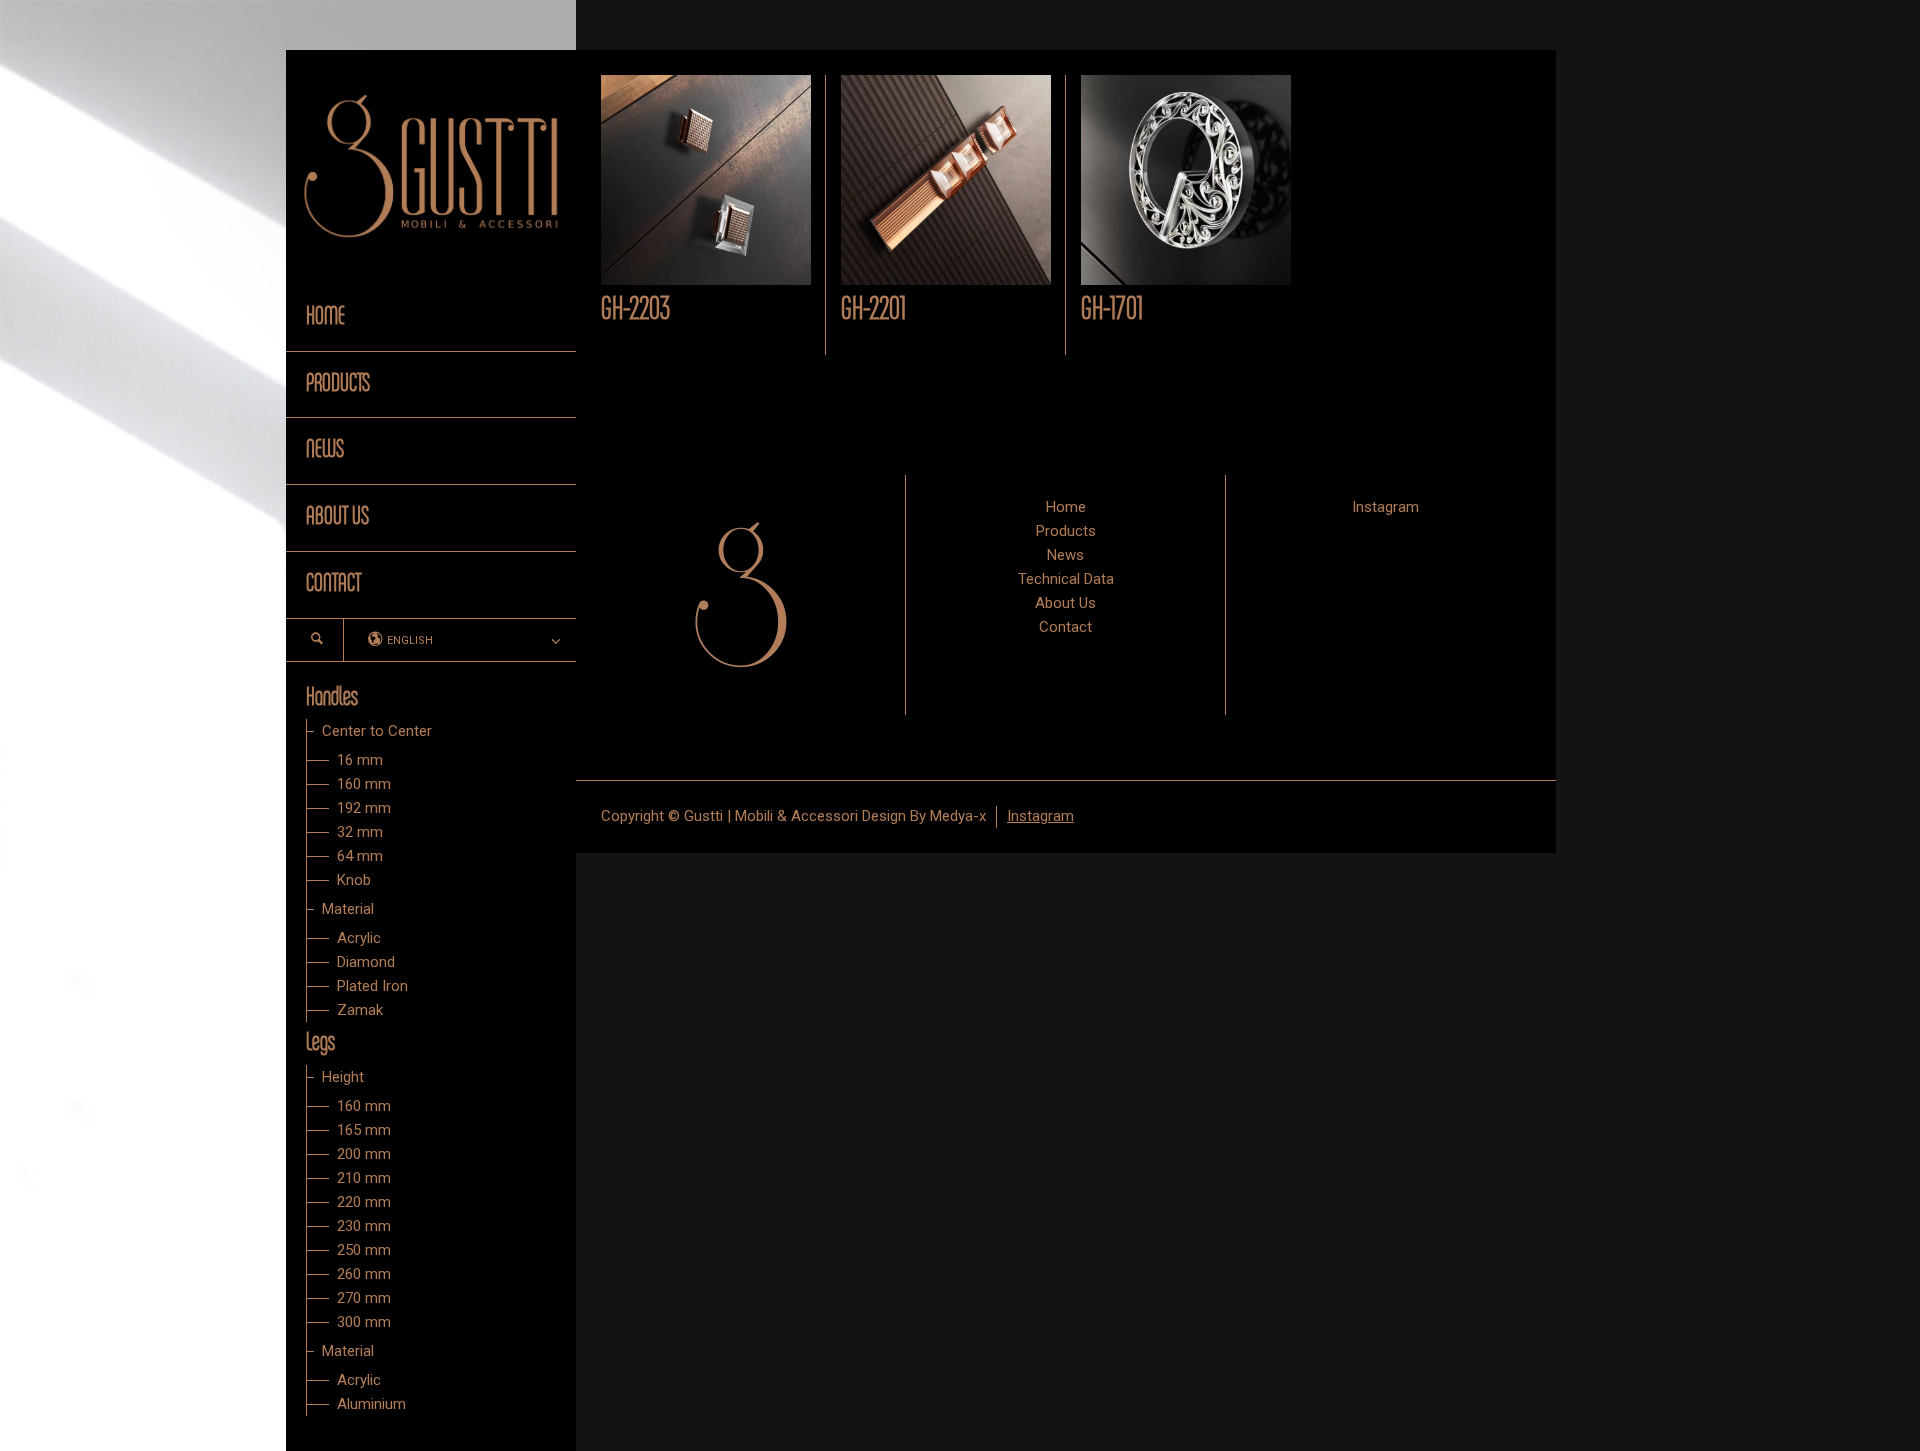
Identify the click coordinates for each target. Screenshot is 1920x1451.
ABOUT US (337, 517)
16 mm (360, 760)
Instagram (1385, 507)
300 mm (364, 1322)
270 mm (364, 1298)
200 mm (364, 1154)
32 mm (360, 832)
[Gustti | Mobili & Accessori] (431, 166)
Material (348, 909)
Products (1066, 531)
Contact (1065, 627)
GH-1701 (1112, 310)
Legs (320, 1043)
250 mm (364, 1250)
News (1065, 555)
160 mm (364, 784)
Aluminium (371, 1404)
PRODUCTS (338, 384)
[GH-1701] (1186, 180)
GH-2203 (635, 310)
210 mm (364, 1178)
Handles (332, 698)
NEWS (325, 450)
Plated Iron (372, 986)
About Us (1065, 603)
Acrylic (359, 938)
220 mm (364, 1202)
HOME (325, 317)
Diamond (366, 962)
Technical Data (1066, 579)
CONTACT (333, 584)
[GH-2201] (946, 180)
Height (343, 1077)
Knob (354, 880)
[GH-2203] (706, 180)
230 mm (364, 1226)
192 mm (364, 808)
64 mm (360, 856)
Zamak (360, 1010)
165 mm (364, 1130)
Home (1066, 507)
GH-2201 (873, 310)
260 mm (364, 1274)
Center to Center (377, 731)
